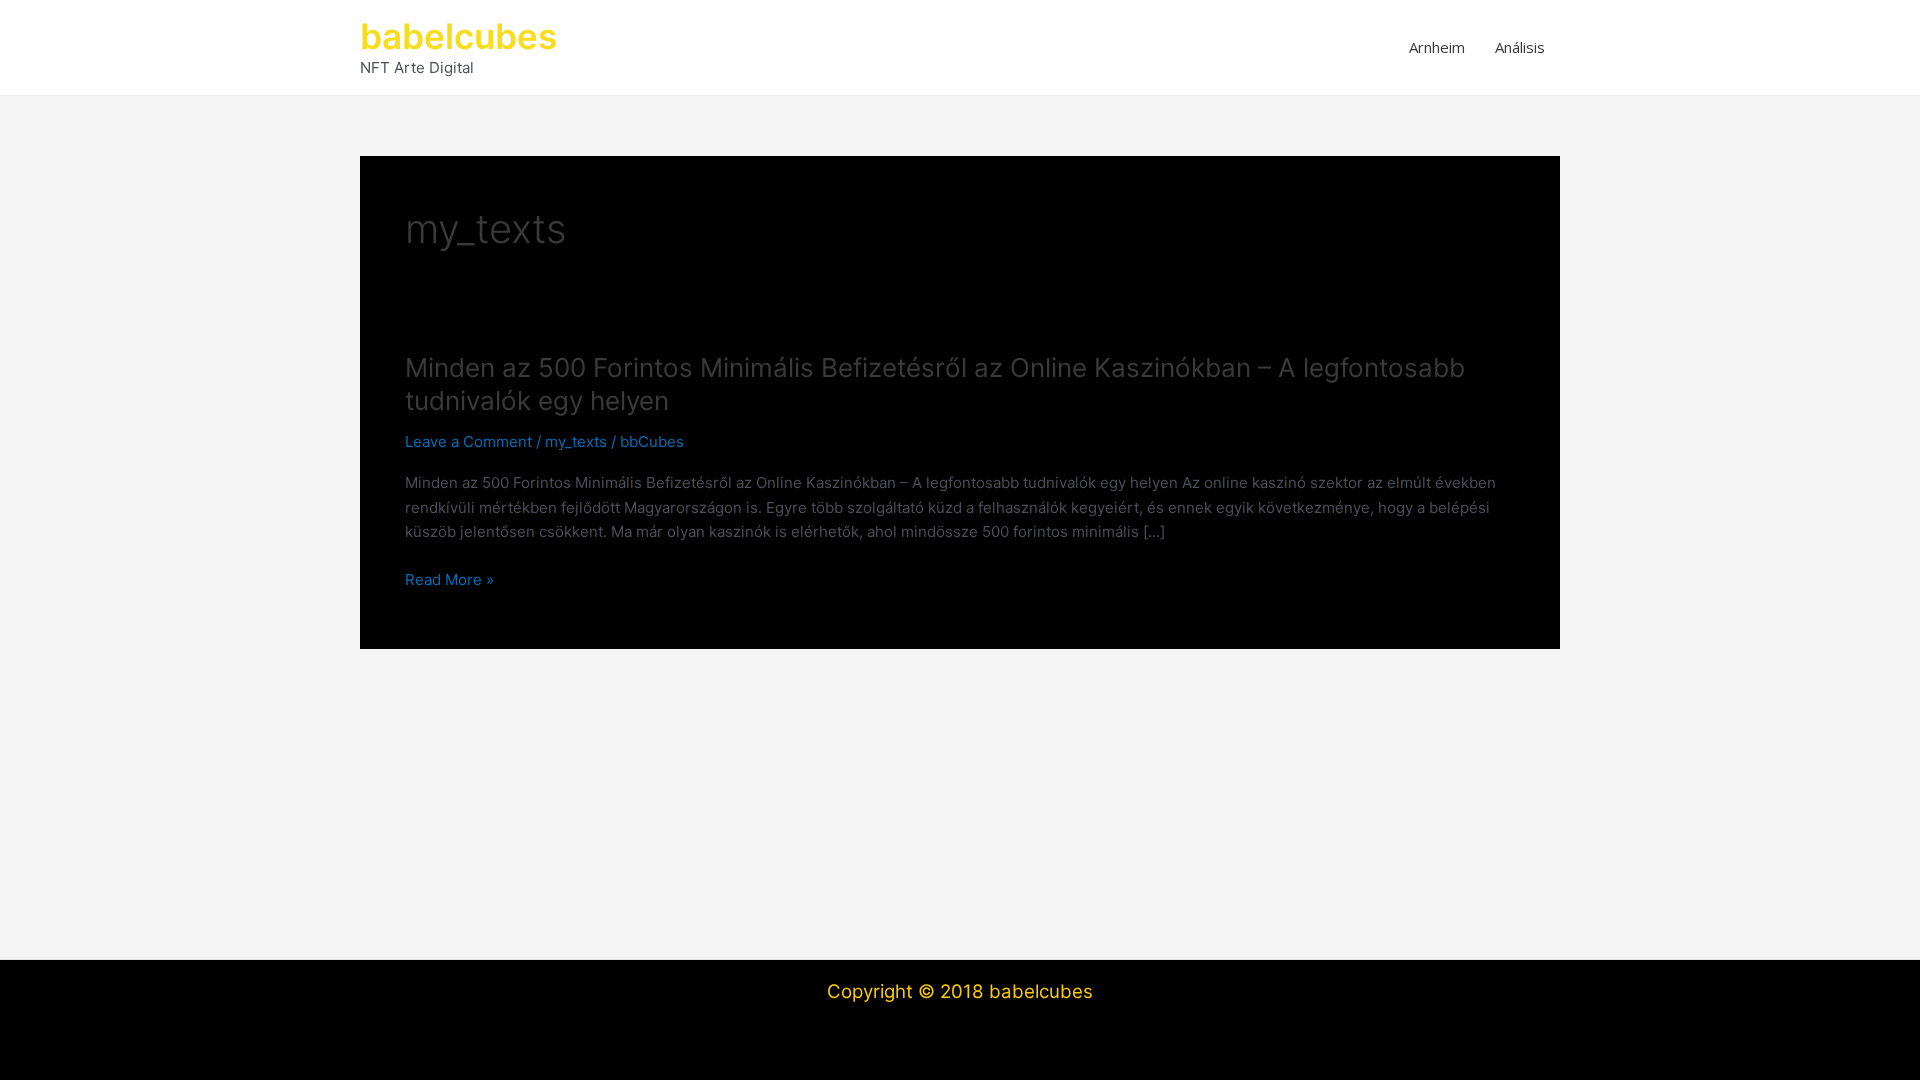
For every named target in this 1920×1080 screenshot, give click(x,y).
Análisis (1520, 47)
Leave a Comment (468, 441)
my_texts (576, 441)
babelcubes (458, 36)
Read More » (449, 581)
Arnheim (1437, 47)
